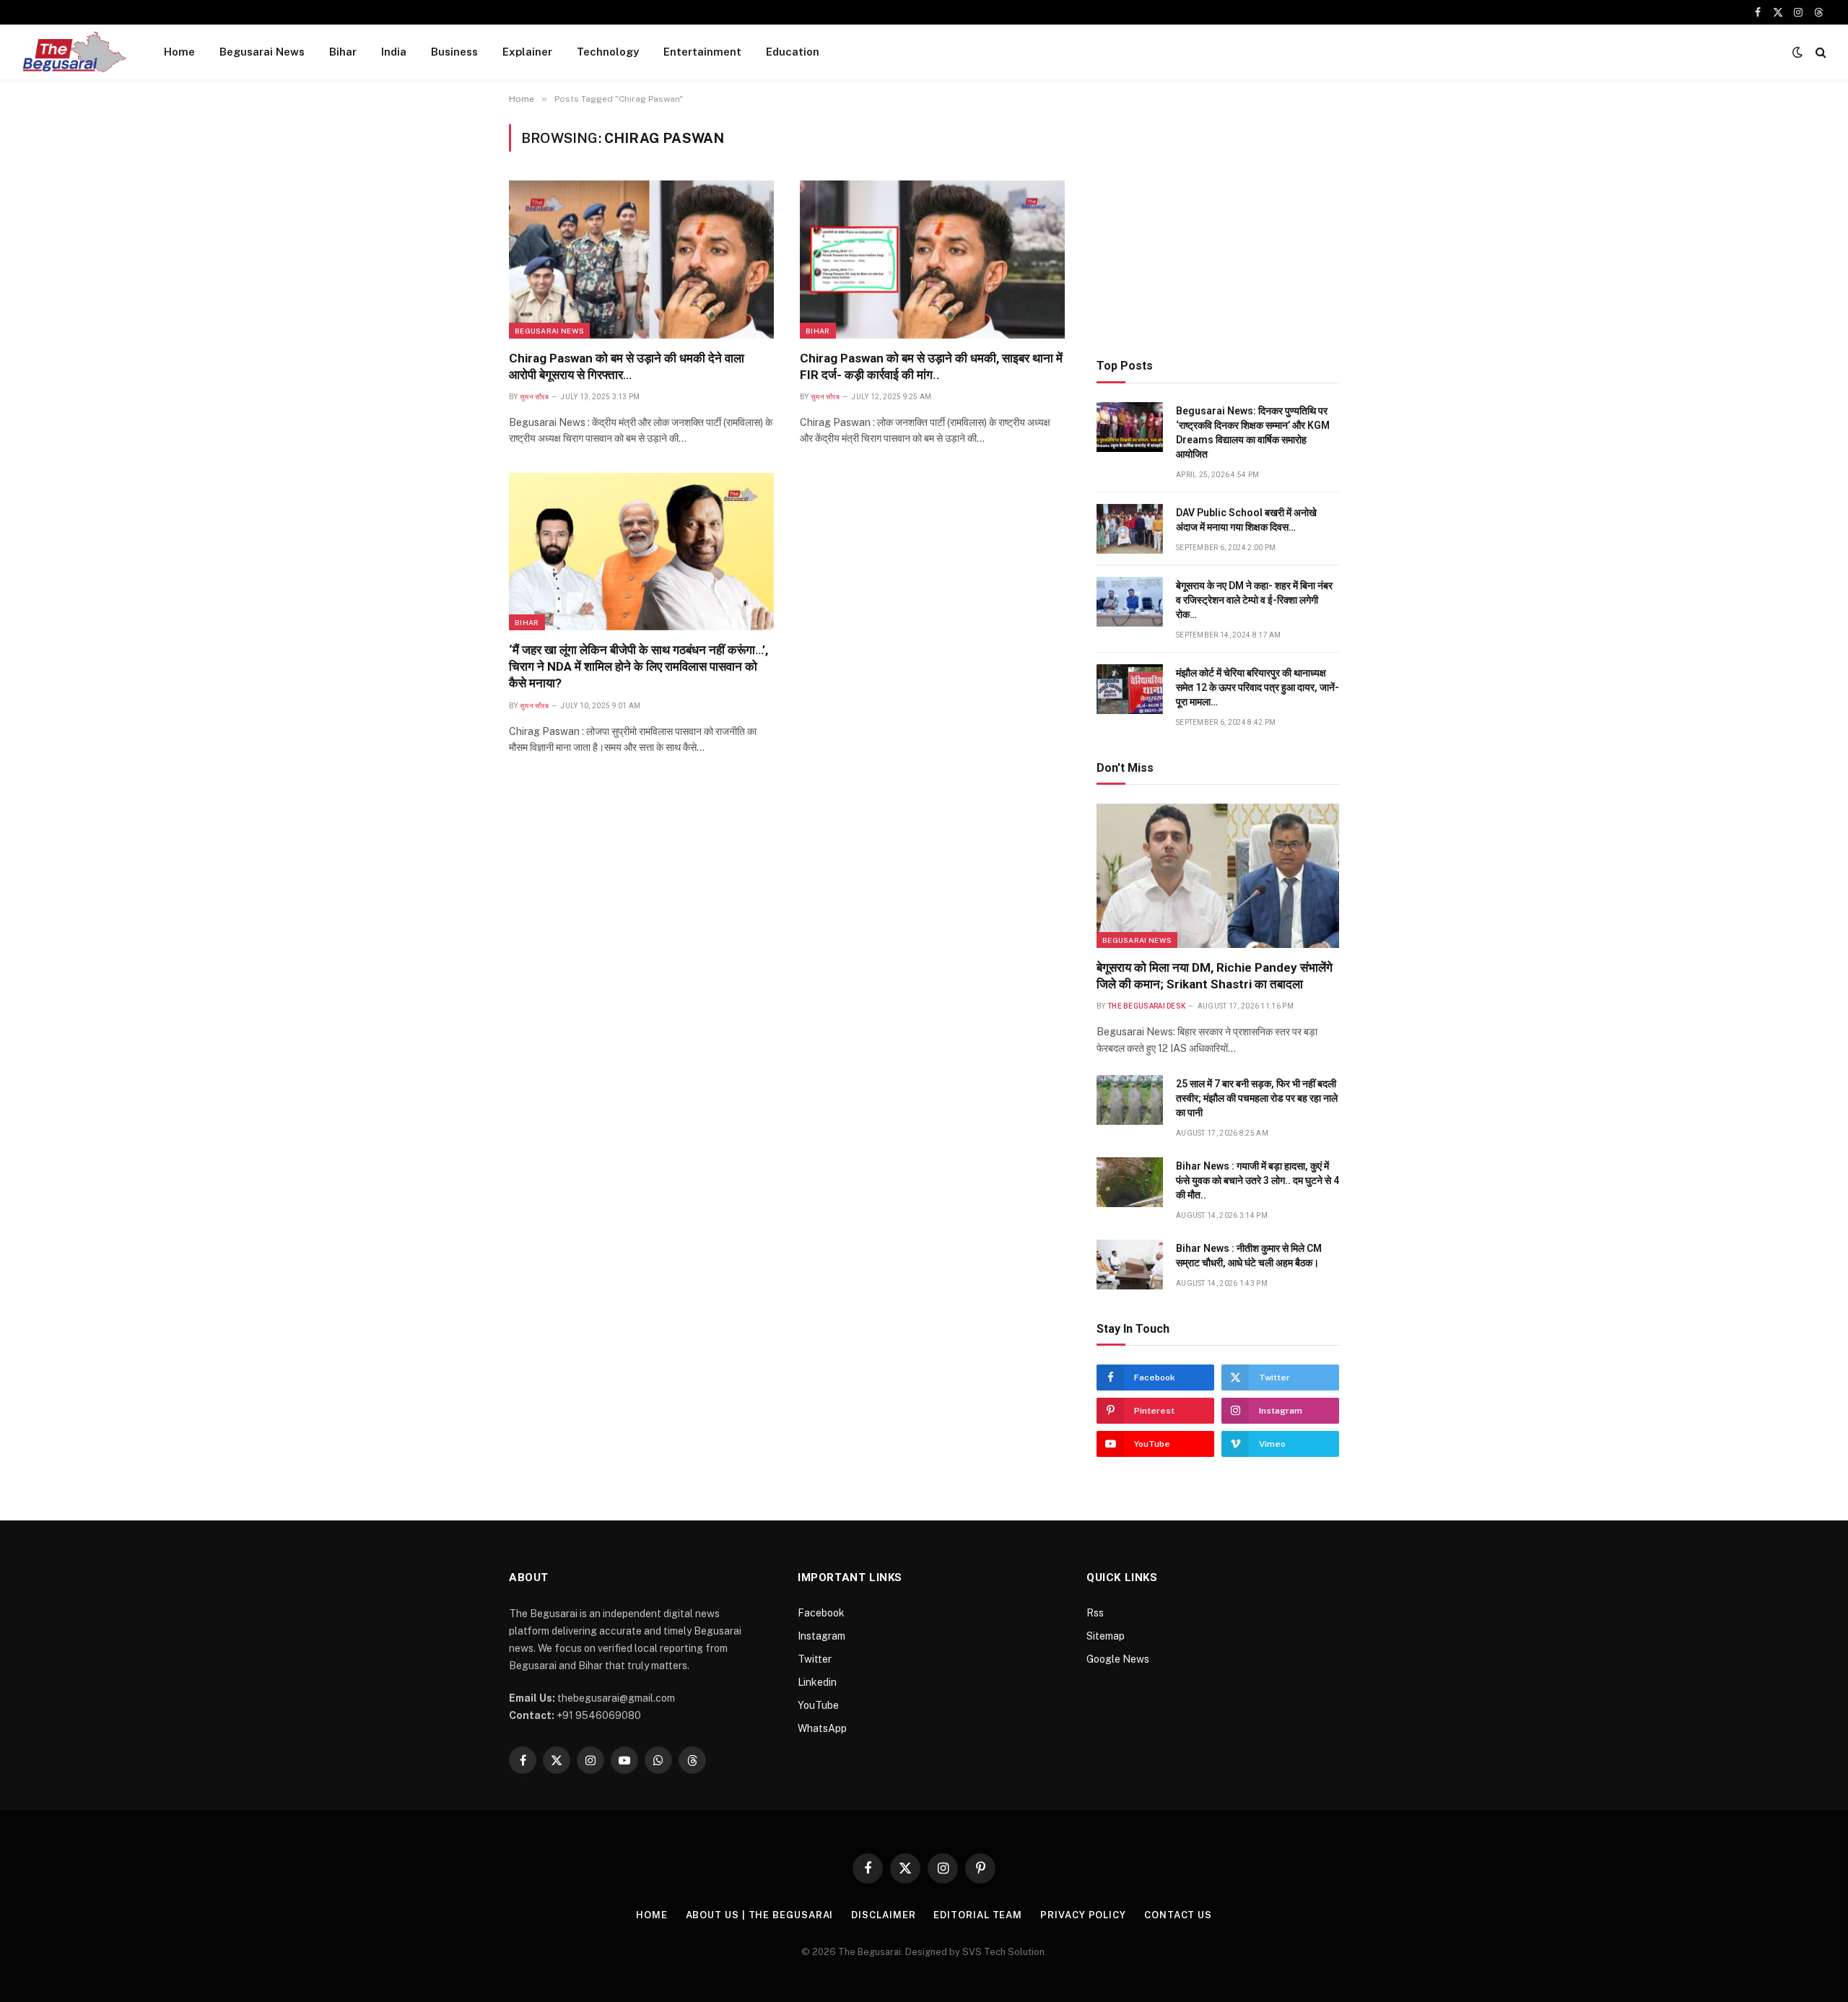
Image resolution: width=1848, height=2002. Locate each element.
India (394, 52)
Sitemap (1106, 1636)
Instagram (821, 1636)
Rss (1095, 1613)
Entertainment (702, 52)
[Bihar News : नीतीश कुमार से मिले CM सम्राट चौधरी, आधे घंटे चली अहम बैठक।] (1130, 1265)
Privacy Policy (1083, 1915)
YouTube (818, 1705)
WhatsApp (822, 1728)
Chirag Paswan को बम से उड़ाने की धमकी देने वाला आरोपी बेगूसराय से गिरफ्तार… (627, 366)
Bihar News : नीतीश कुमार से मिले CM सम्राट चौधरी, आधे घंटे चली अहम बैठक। (1249, 1255)
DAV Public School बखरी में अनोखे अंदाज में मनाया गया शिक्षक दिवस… (1246, 520)
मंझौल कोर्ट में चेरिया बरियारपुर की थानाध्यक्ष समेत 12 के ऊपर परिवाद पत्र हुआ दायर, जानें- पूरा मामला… (1258, 687)
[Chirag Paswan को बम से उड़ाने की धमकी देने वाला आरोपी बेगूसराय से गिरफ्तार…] (641, 259)
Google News (1118, 1659)
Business (454, 52)
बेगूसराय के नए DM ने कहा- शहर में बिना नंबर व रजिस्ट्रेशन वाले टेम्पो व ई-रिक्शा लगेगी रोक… (1254, 600)
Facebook (821, 1613)
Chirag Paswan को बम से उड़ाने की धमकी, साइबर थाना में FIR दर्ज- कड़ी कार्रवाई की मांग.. (931, 366)
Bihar (343, 52)
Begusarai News (262, 52)
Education (793, 52)
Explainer (527, 52)
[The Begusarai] (74, 52)
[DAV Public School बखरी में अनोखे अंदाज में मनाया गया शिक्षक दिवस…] (1130, 529)
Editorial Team (978, 1915)
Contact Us (1178, 1915)
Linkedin (817, 1682)
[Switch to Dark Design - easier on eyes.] (1797, 52)
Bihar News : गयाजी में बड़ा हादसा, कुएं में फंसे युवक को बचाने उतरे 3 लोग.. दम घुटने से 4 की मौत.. (1258, 1180)
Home (179, 52)
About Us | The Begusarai (760, 1915)
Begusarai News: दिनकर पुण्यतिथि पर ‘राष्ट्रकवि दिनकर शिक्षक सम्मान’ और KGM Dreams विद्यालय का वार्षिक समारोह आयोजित (1253, 432)
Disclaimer (883, 1915)
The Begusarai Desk (1146, 1006)
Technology (608, 52)
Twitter (815, 1659)
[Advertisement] (1218, 225)
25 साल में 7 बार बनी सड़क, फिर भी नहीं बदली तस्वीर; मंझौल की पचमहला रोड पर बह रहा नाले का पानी (1257, 1098)
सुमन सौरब (534, 397)
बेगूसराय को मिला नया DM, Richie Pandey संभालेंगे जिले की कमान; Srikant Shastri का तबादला (1215, 976)
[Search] (1819, 52)
